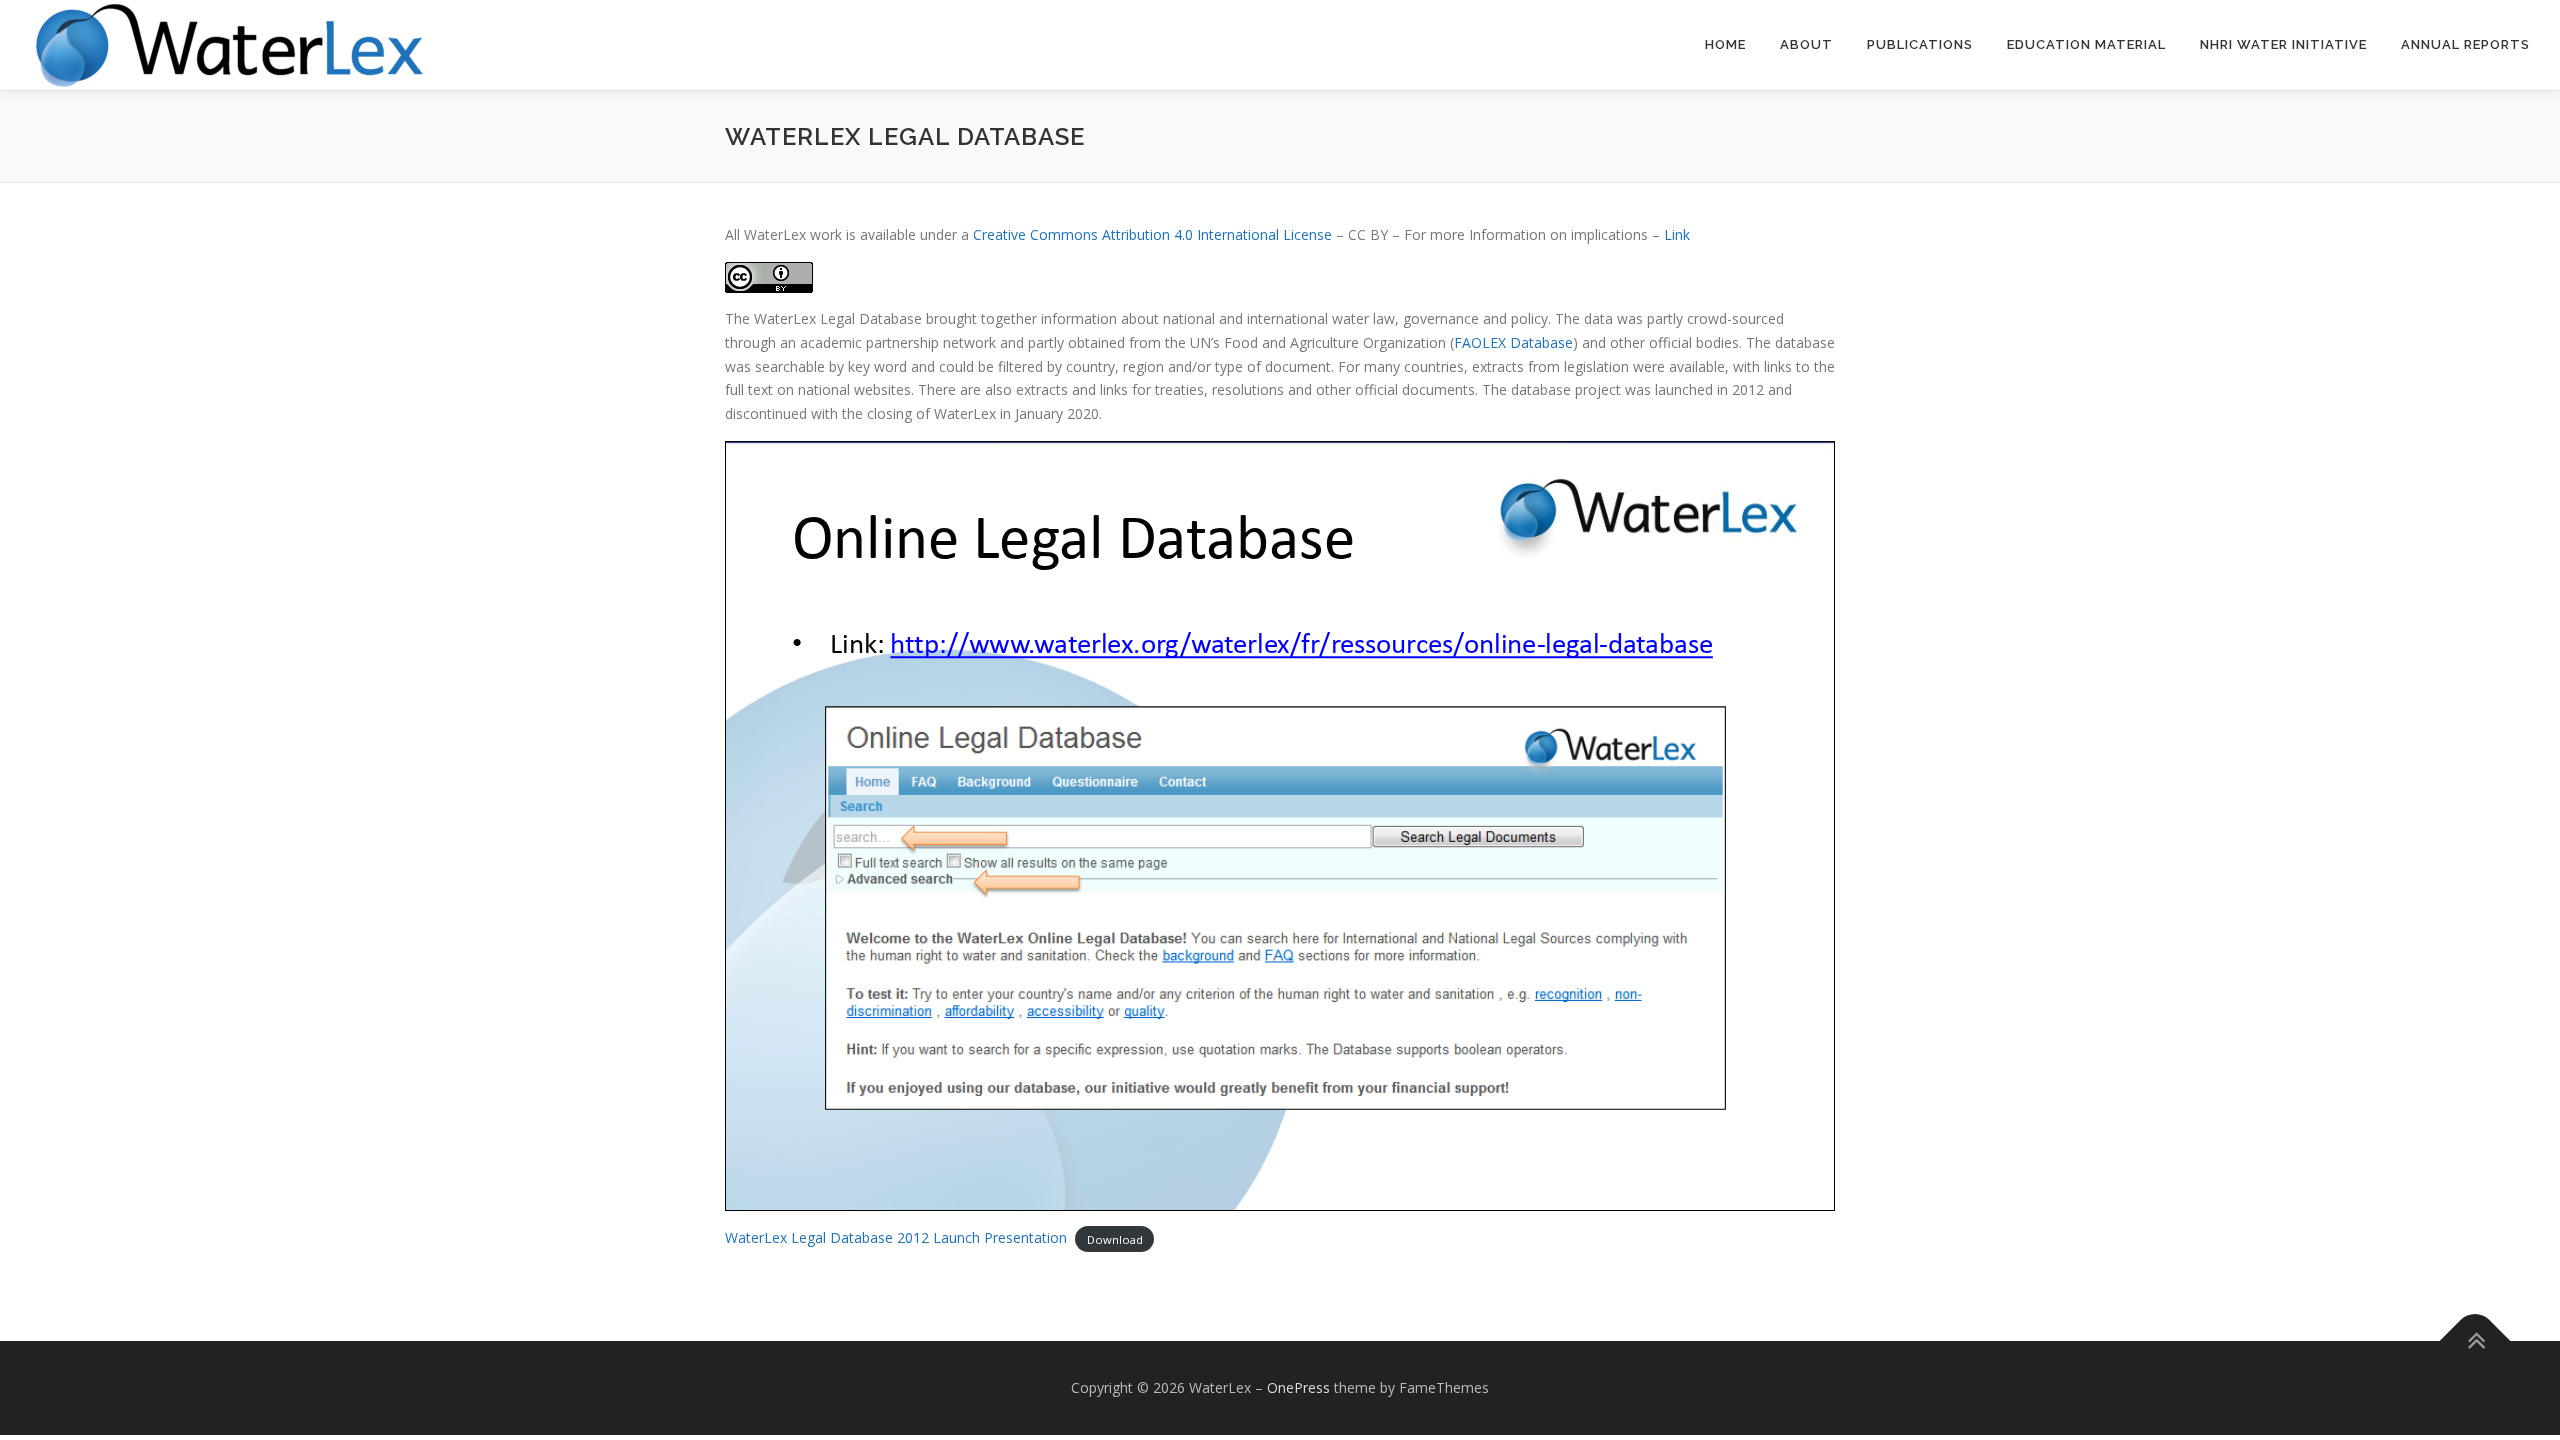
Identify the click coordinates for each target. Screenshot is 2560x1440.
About (1806, 44)
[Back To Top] (2475, 1341)
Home (1725, 44)
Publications (1920, 44)
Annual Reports (2465, 44)
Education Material (2086, 44)
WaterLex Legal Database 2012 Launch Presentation (896, 1237)
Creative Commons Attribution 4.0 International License (1152, 234)
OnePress (1298, 1387)
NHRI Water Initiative (2283, 44)
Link (1677, 234)
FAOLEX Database (1513, 342)
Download (1115, 1238)
